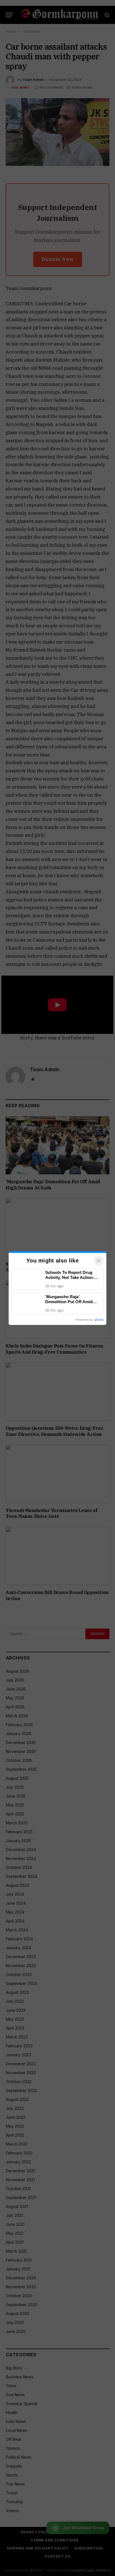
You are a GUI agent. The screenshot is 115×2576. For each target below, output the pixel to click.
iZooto (99, 1320)
